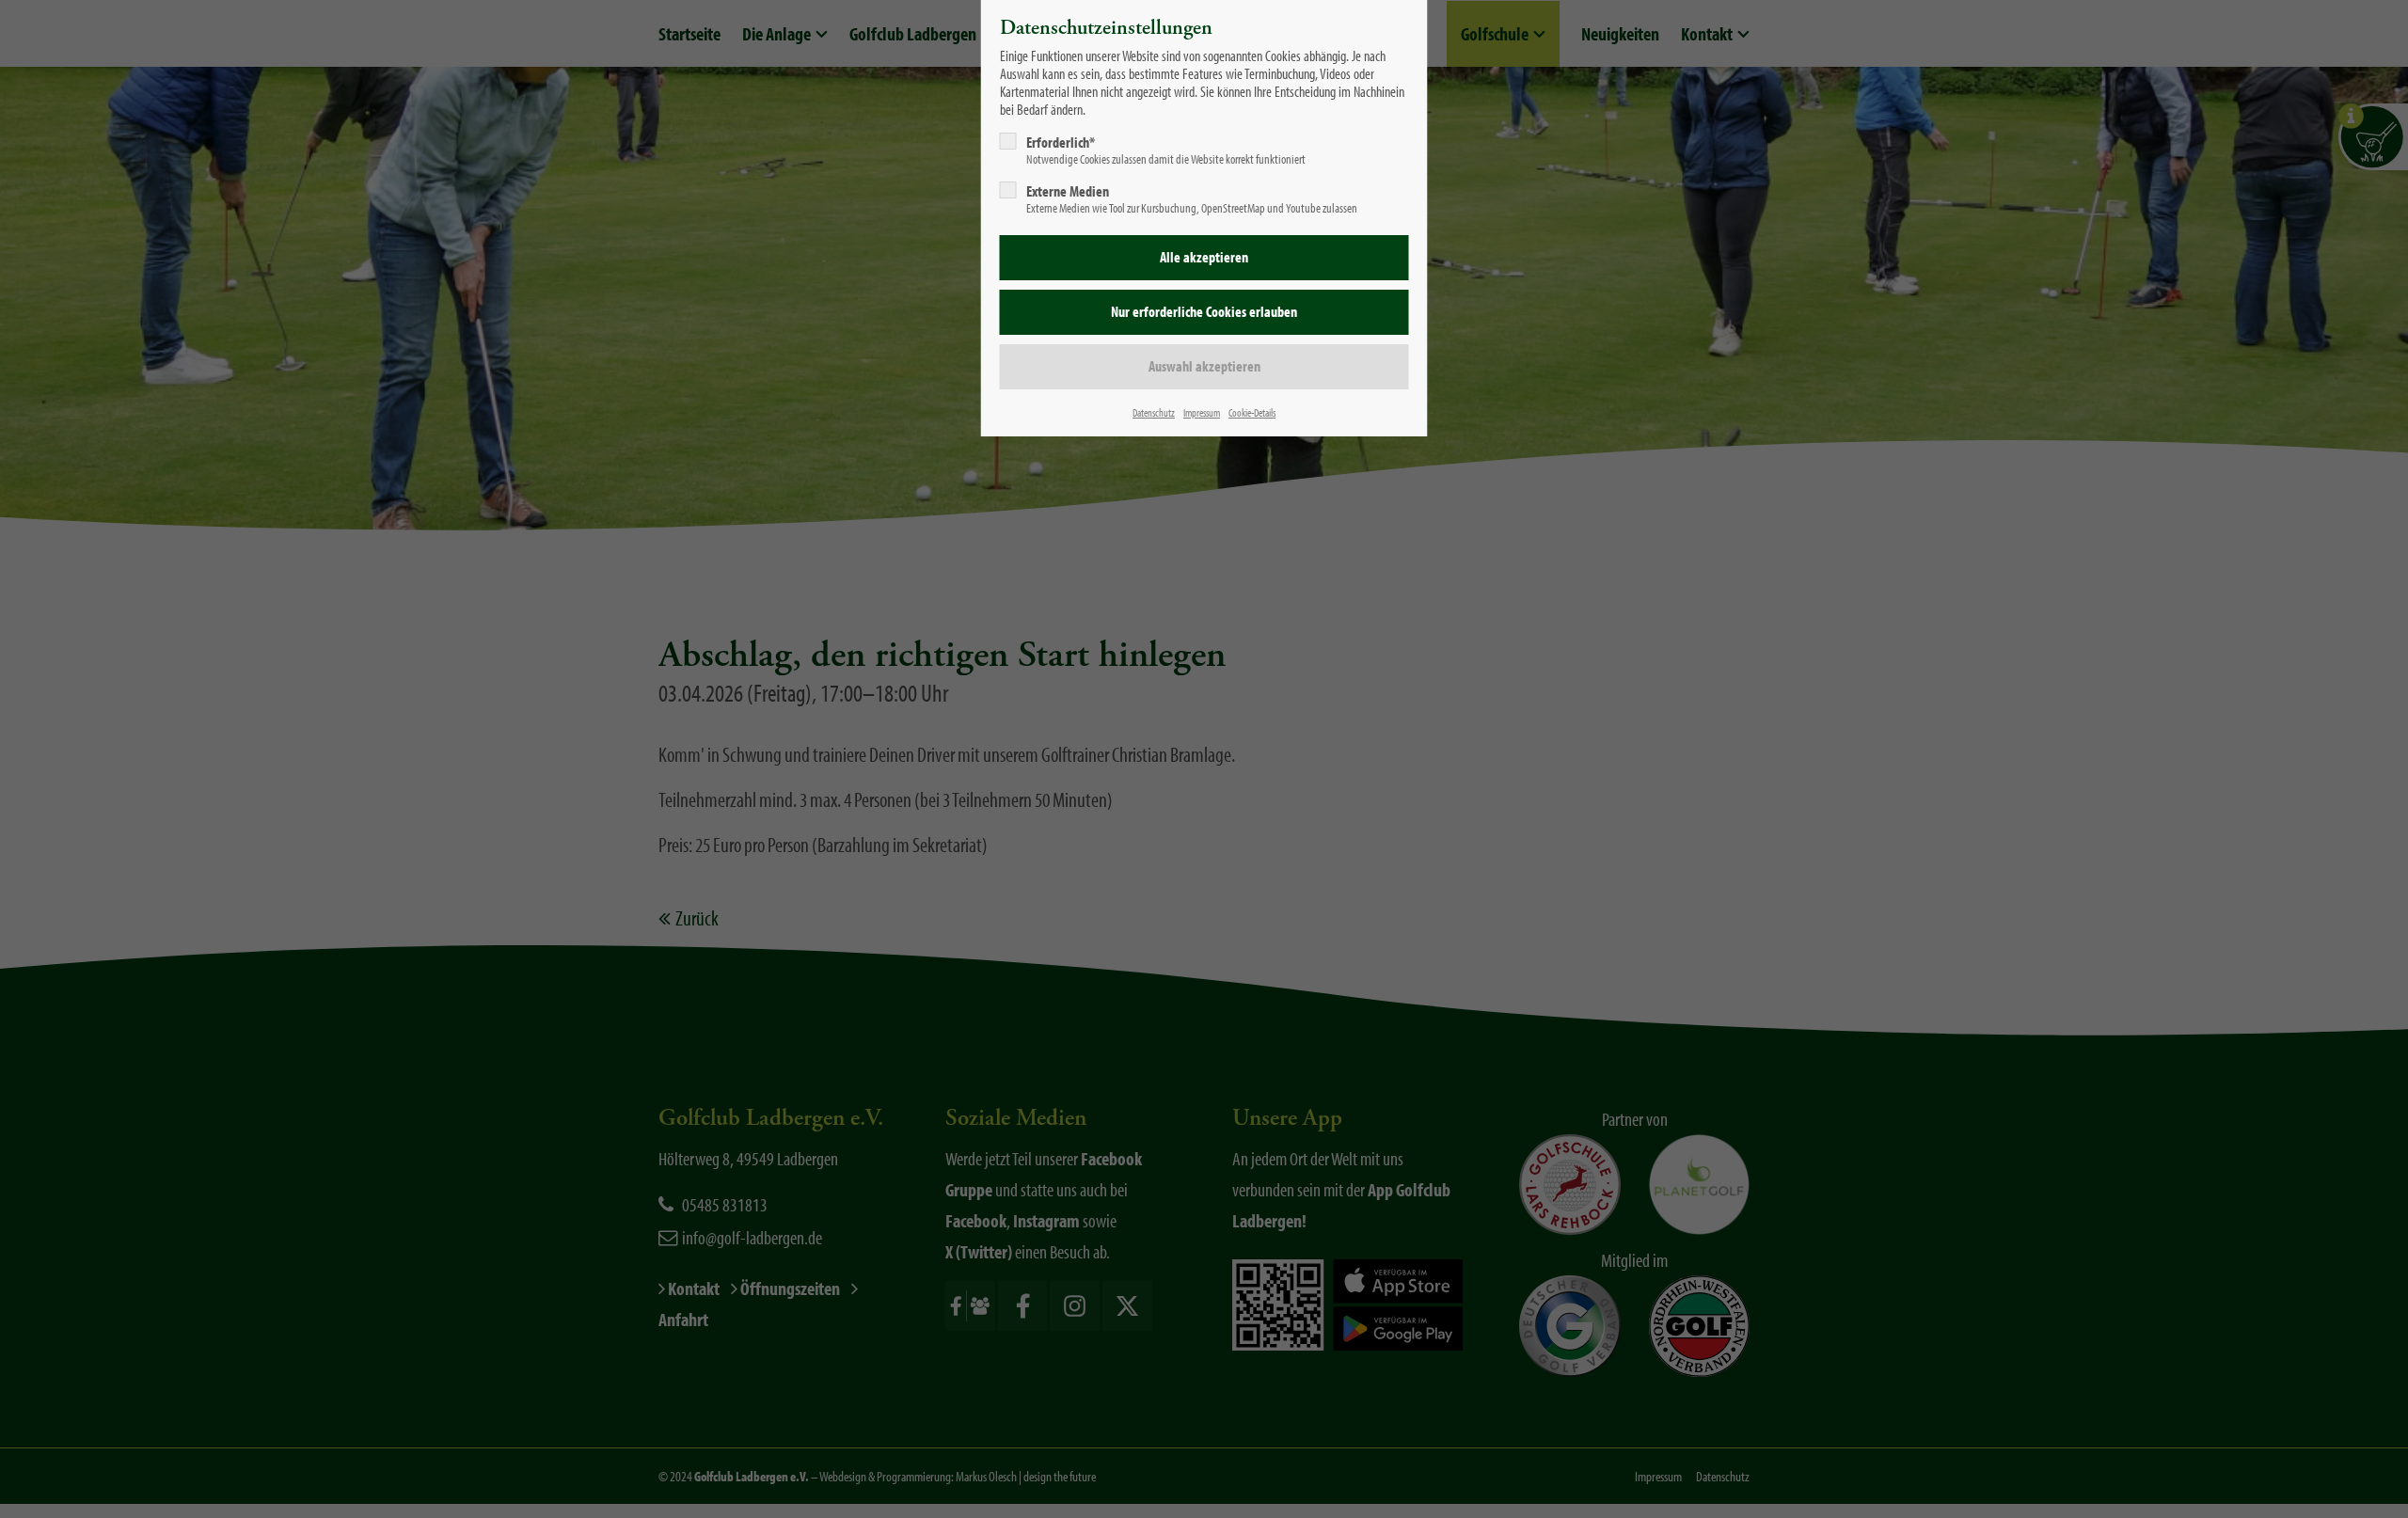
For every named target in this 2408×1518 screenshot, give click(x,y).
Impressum (1202, 412)
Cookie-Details (1252, 412)
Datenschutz (1154, 412)
